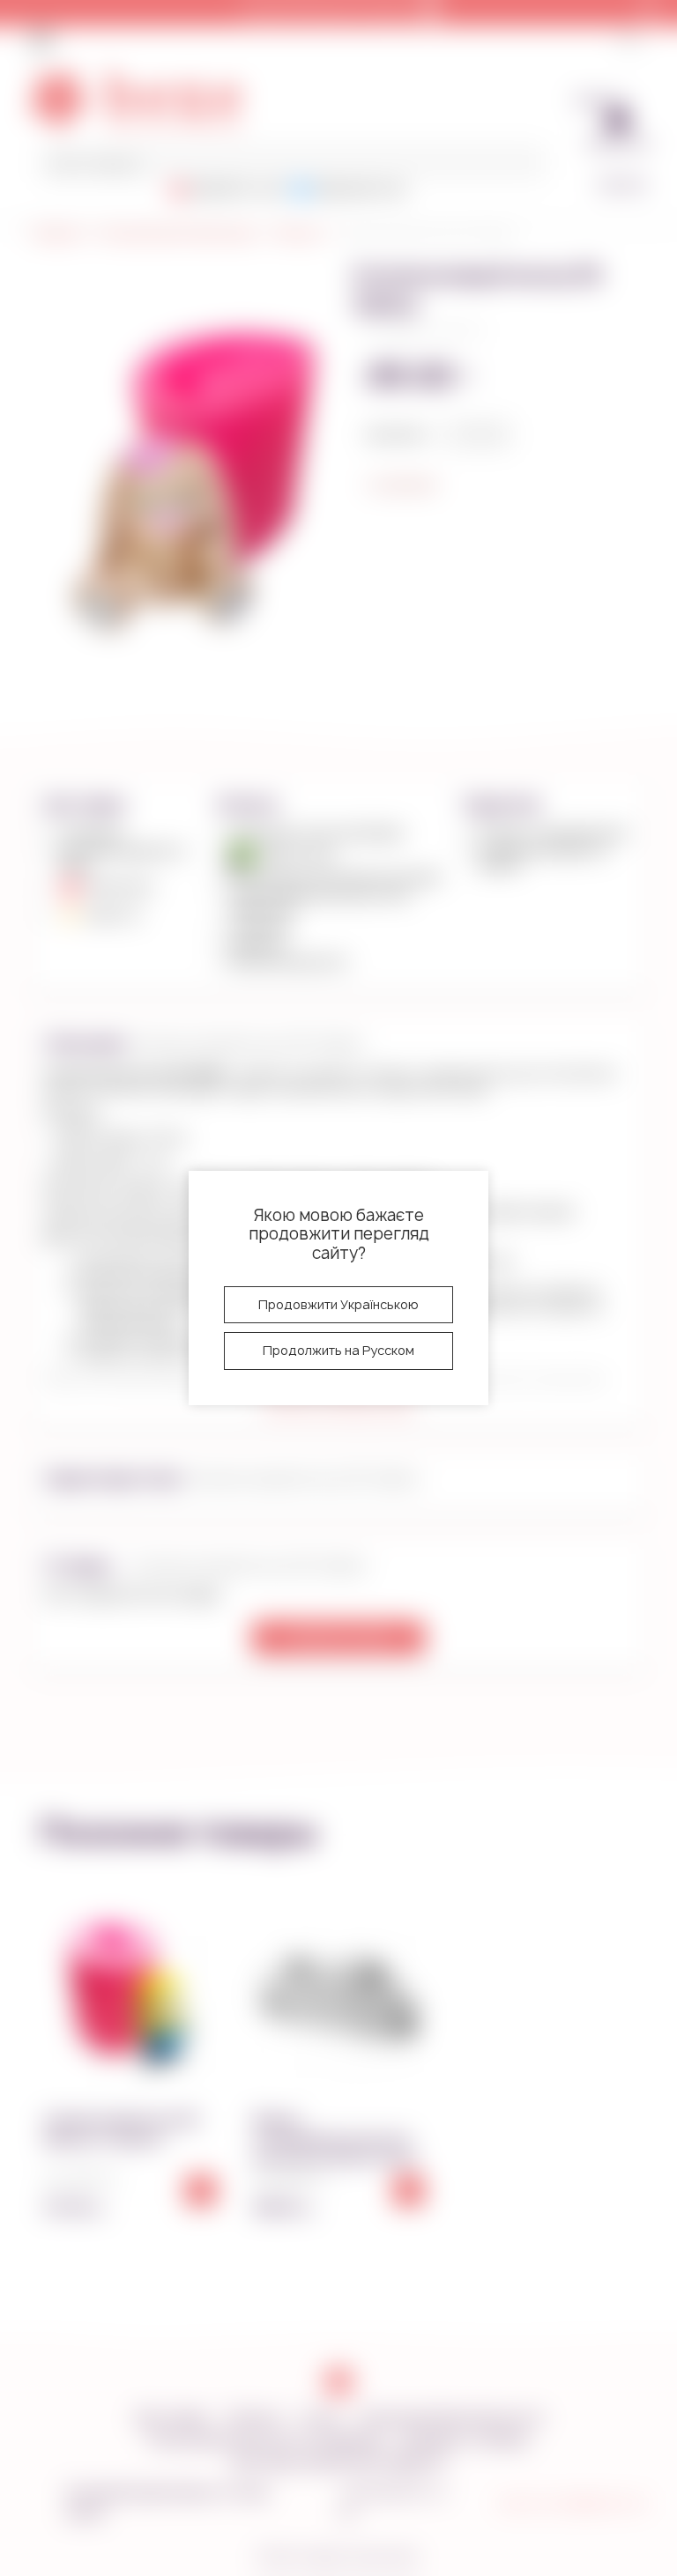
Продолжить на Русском (338, 1350)
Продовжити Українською (338, 1304)
